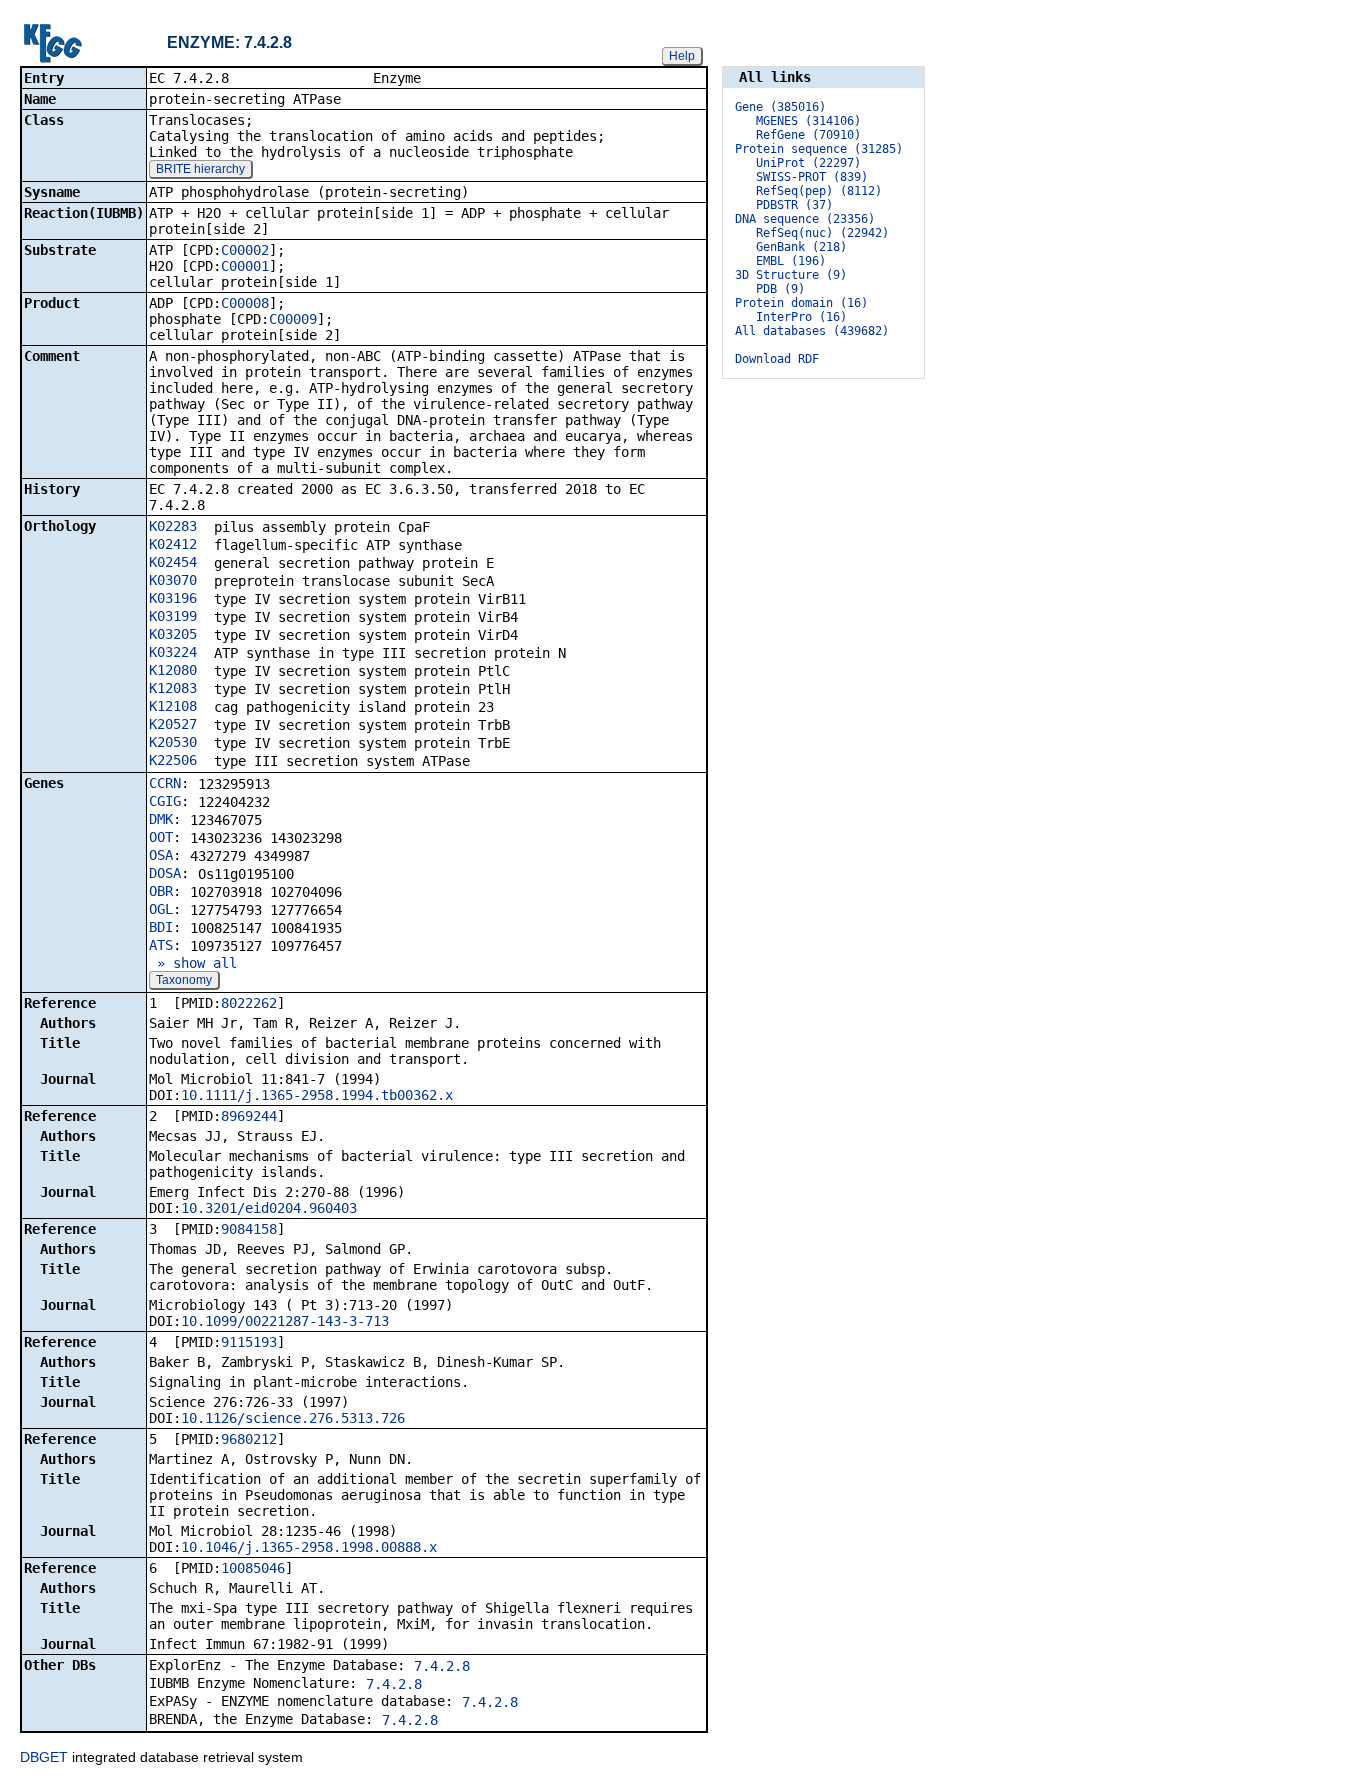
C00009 (293, 319)
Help (682, 56)
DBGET (44, 1757)
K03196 (173, 598)
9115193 (249, 1342)
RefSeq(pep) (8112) (819, 191)
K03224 (173, 652)
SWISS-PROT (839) (812, 177)
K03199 (173, 616)
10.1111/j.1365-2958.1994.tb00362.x (317, 1095)
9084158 (249, 1229)
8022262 (249, 1003)
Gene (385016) (780, 107)
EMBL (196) (791, 261)
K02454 (173, 562)
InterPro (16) (801, 317)
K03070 (173, 580)
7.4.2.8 (442, 1666)
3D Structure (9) (791, 275)
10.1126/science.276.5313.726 (293, 1418)
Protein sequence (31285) (819, 149)
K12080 (173, 670)
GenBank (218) (801, 247)
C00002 (245, 250)
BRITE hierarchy (200, 169)
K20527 (173, 724)
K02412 (173, 544)
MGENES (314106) (808, 121)
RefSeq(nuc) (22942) (822, 233)
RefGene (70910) (808, 135)
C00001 (245, 266)
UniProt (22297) (808, 163)
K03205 (173, 634)
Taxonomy (184, 980)
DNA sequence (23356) (805, 219)
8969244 (249, 1116)
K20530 (173, 742)
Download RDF (777, 359)
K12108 (173, 706)
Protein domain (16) (801, 303)
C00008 (245, 303)
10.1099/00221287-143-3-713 (285, 1321)
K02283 (173, 526)
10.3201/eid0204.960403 (269, 1208)
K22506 (173, 760)
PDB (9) (780, 289)
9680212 (249, 1439)
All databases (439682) (812, 331)
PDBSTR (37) (794, 205)
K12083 (173, 688)
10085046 (253, 1568)
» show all (193, 963)
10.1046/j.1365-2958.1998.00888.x (309, 1547)
